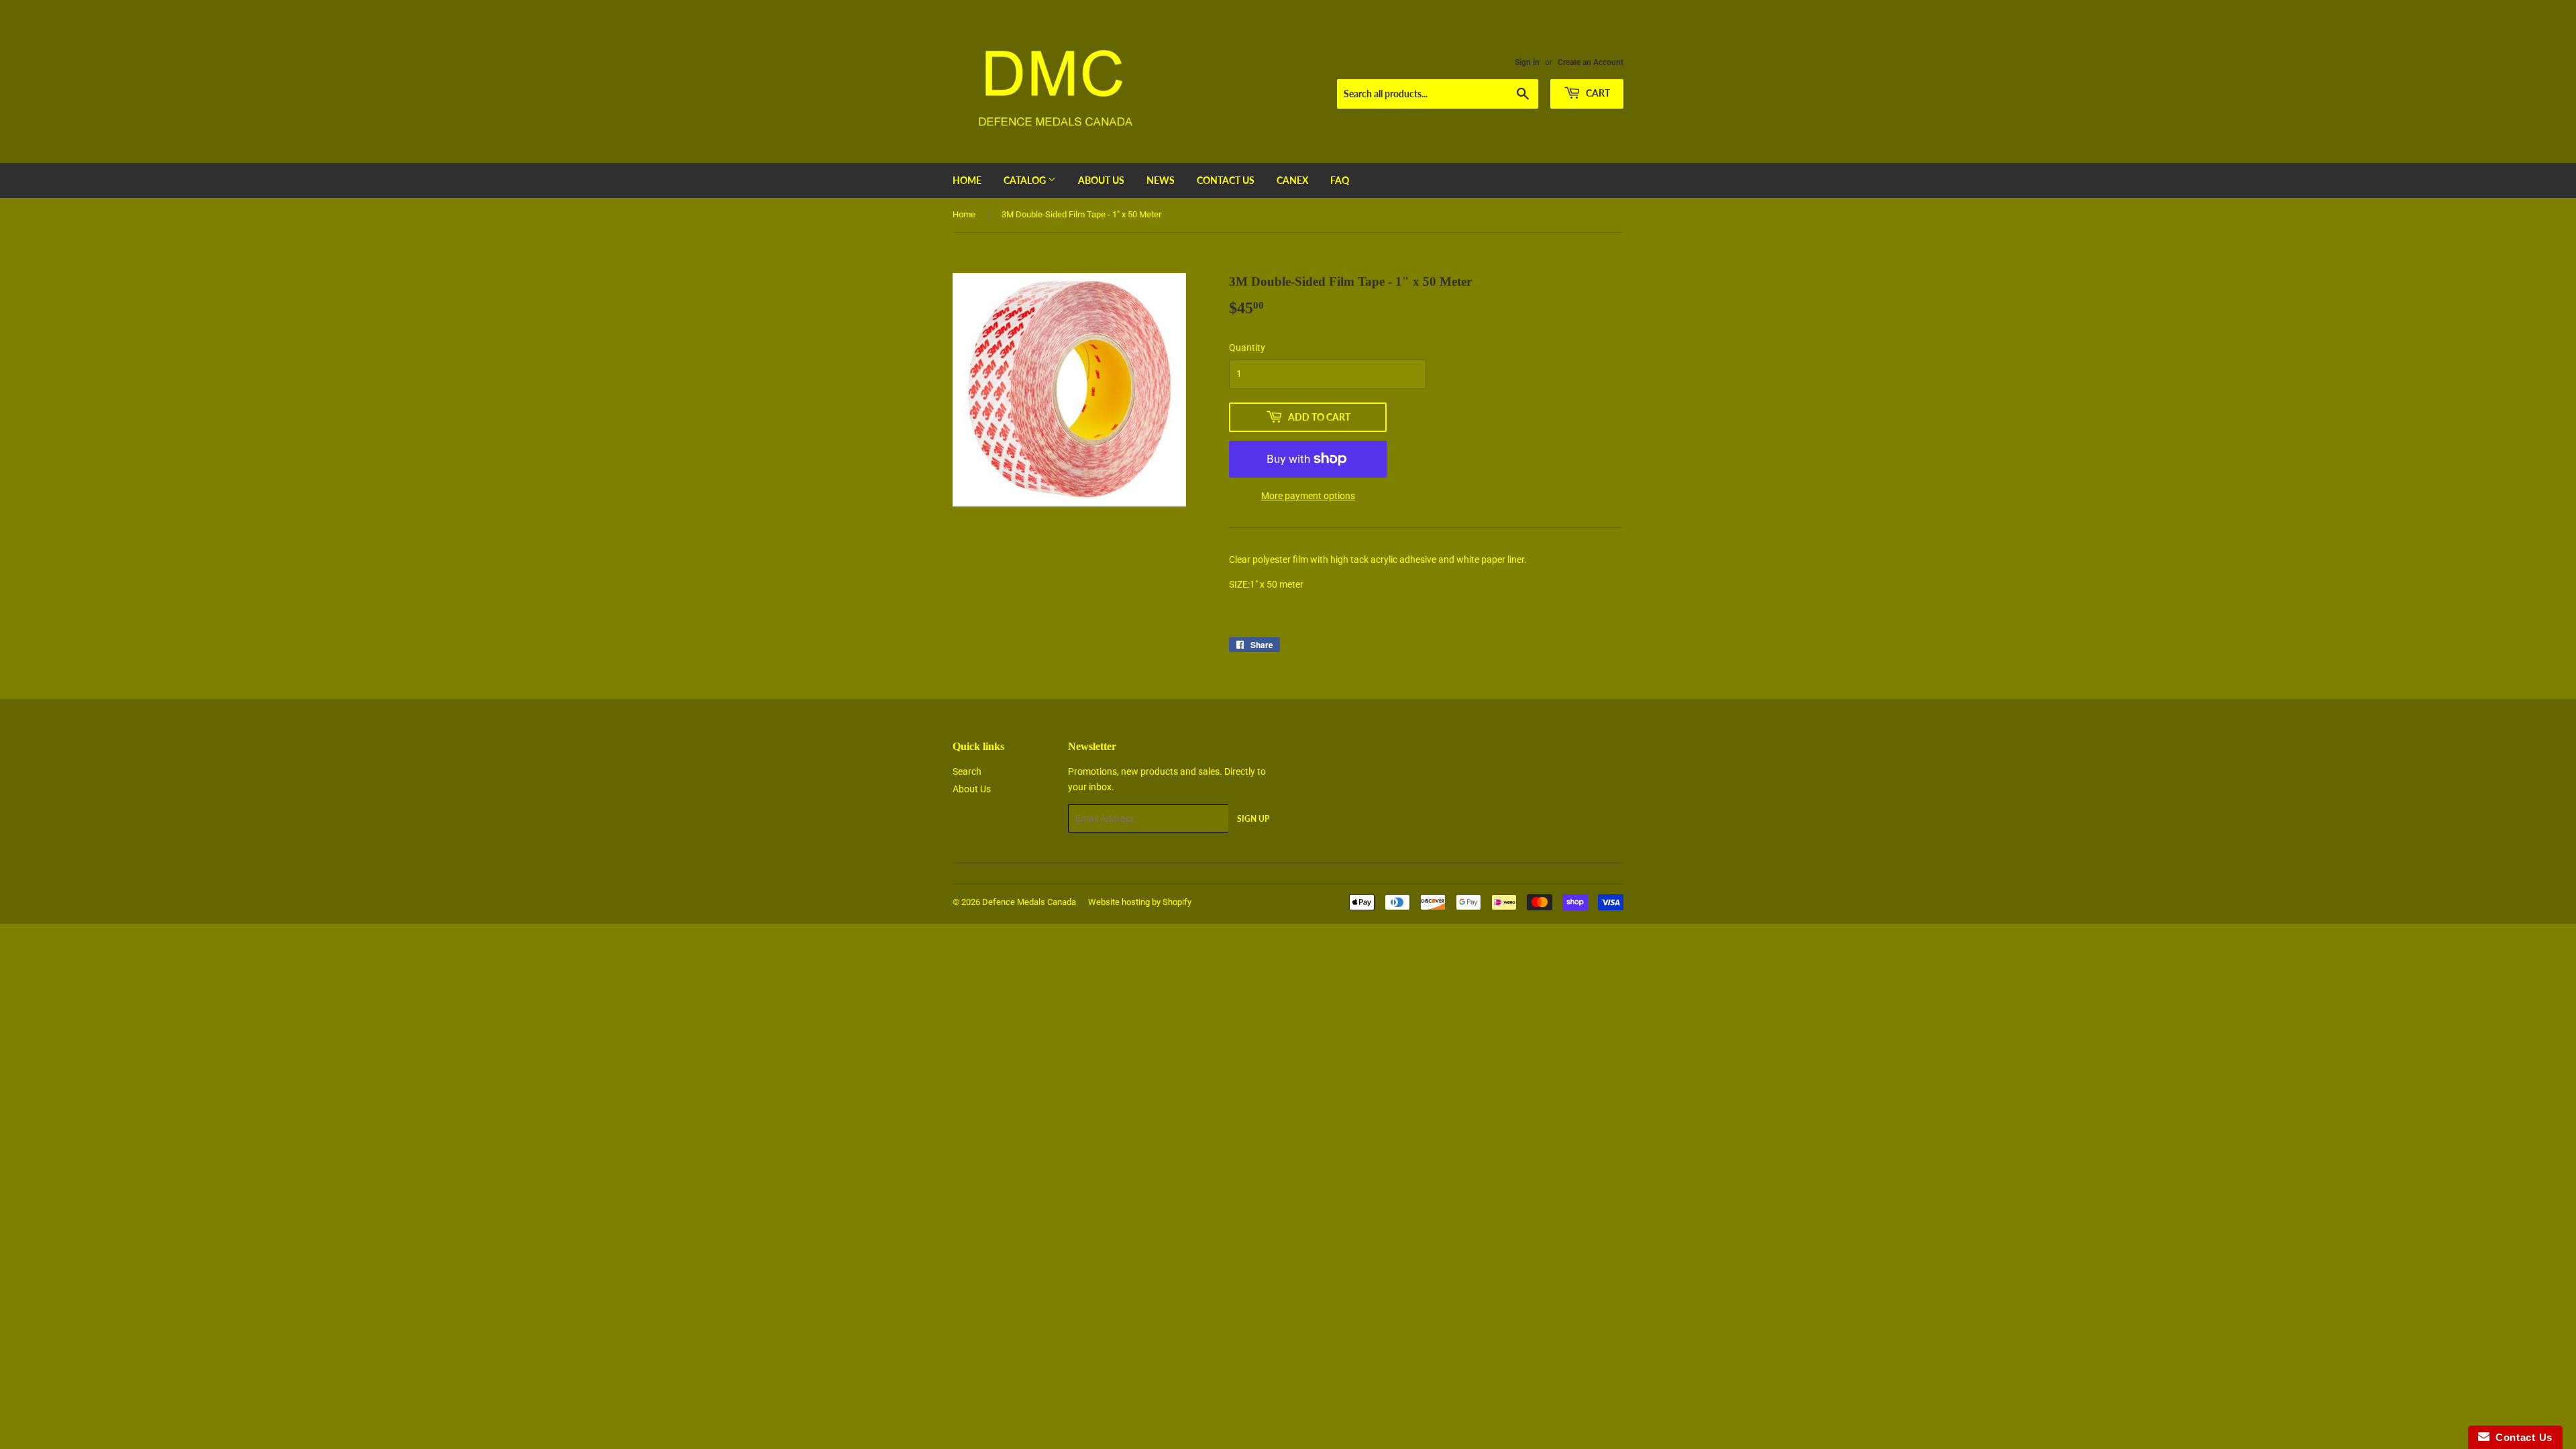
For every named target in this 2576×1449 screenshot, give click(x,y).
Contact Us (1226, 180)
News (1161, 180)
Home (967, 180)
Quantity (1247, 347)
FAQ (1340, 180)
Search (967, 771)
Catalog (1026, 180)
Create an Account (1591, 62)
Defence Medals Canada (1029, 902)
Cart (1597, 93)
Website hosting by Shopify (1140, 902)
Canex (1292, 180)
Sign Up (1253, 819)
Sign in (1527, 62)
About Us (1101, 180)
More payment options (1308, 496)
